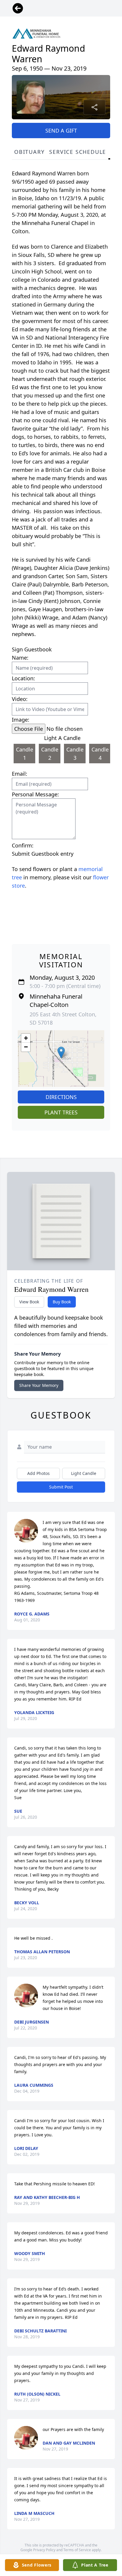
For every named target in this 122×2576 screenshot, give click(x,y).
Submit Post (61, 1487)
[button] (61, 1053)
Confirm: (23, 845)
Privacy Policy (44, 2550)
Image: (21, 720)
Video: (20, 699)
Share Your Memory (39, 1385)
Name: (20, 658)
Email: (20, 774)
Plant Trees (61, 1112)
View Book (29, 1302)
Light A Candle (62, 738)
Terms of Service (77, 2550)
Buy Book (62, 1302)
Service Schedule (78, 152)
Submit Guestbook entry (43, 854)
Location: (23, 678)
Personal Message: (35, 794)
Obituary (29, 152)
